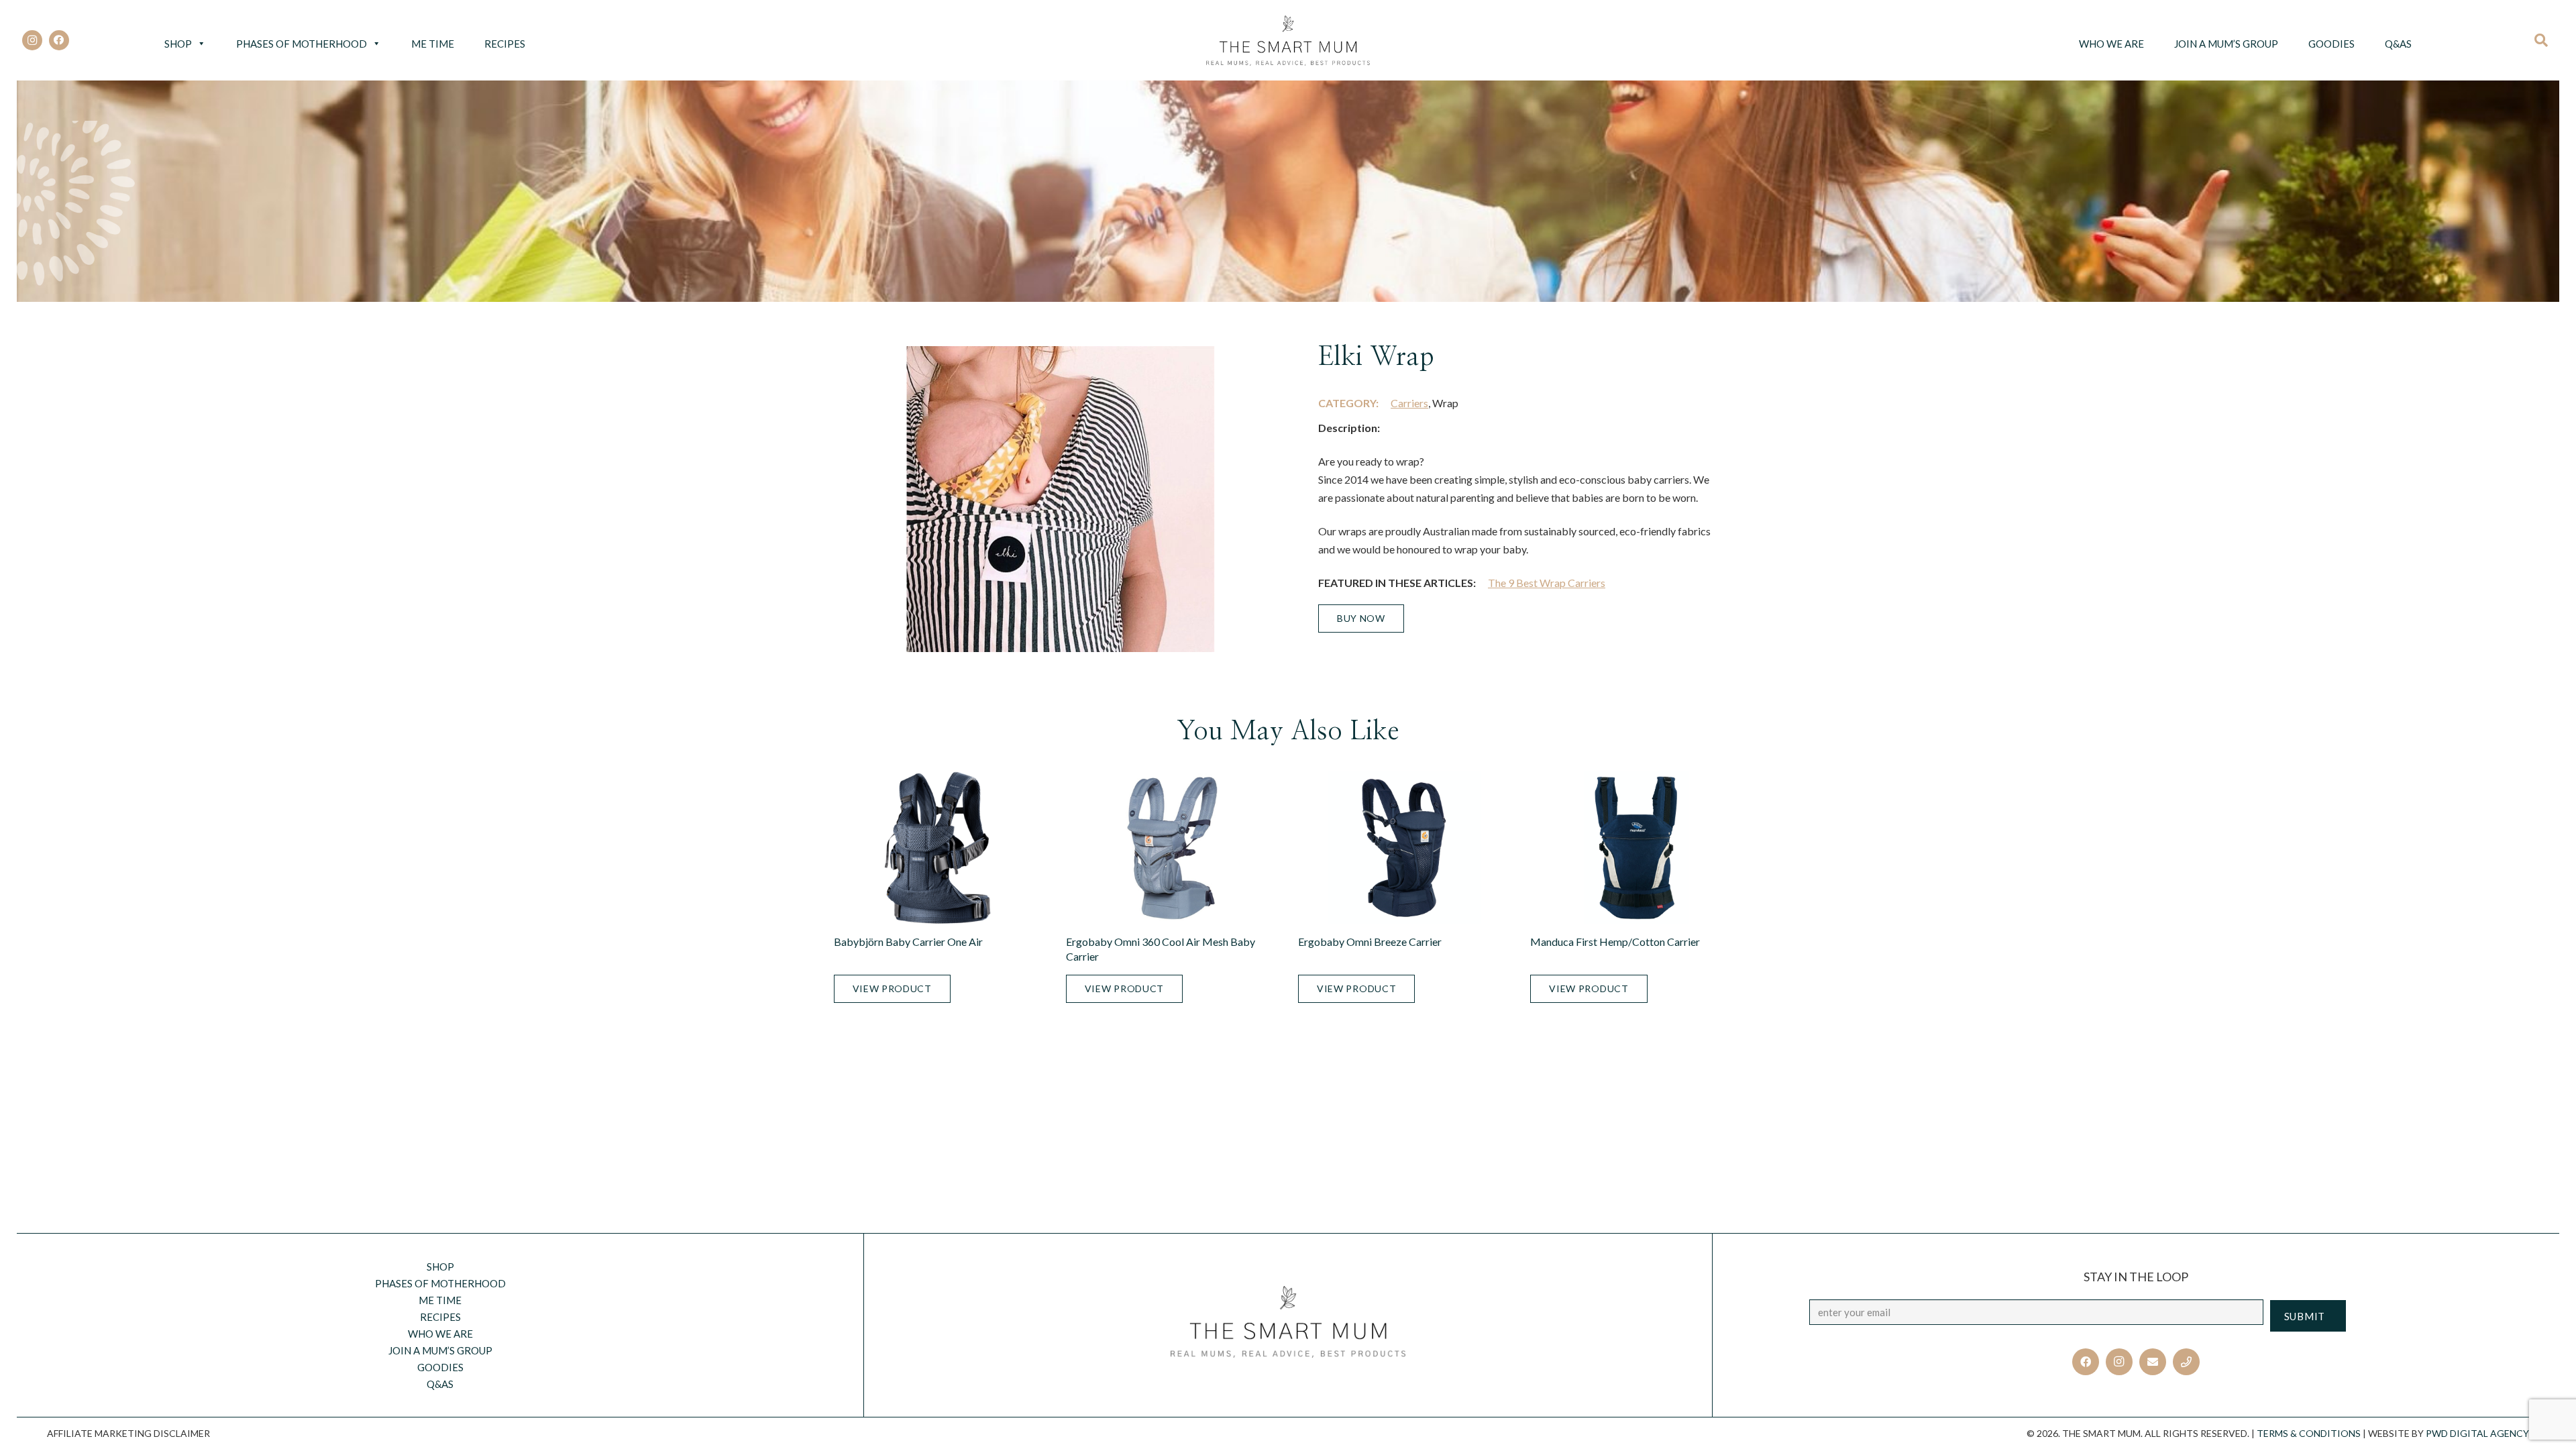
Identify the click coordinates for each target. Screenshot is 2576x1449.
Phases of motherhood (302, 44)
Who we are (2111, 44)
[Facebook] (59, 40)
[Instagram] (32, 40)
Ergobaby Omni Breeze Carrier (1370, 942)
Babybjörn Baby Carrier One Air (908, 942)
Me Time (433, 44)
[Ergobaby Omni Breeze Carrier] (1404, 848)
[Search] (2545, 40)
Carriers (1409, 403)
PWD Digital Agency (2477, 1433)
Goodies (2331, 44)
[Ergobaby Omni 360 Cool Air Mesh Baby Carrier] (1172, 848)
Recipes (505, 44)
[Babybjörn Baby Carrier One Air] (940, 848)
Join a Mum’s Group (2226, 44)
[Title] (2186, 1362)
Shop (178, 44)
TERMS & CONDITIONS (2309, 1433)
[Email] (2153, 1362)
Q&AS (2398, 44)
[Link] (1288, 41)
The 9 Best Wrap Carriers (1547, 583)
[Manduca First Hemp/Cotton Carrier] (1636, 848)
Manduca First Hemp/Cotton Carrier (1615, 942)
